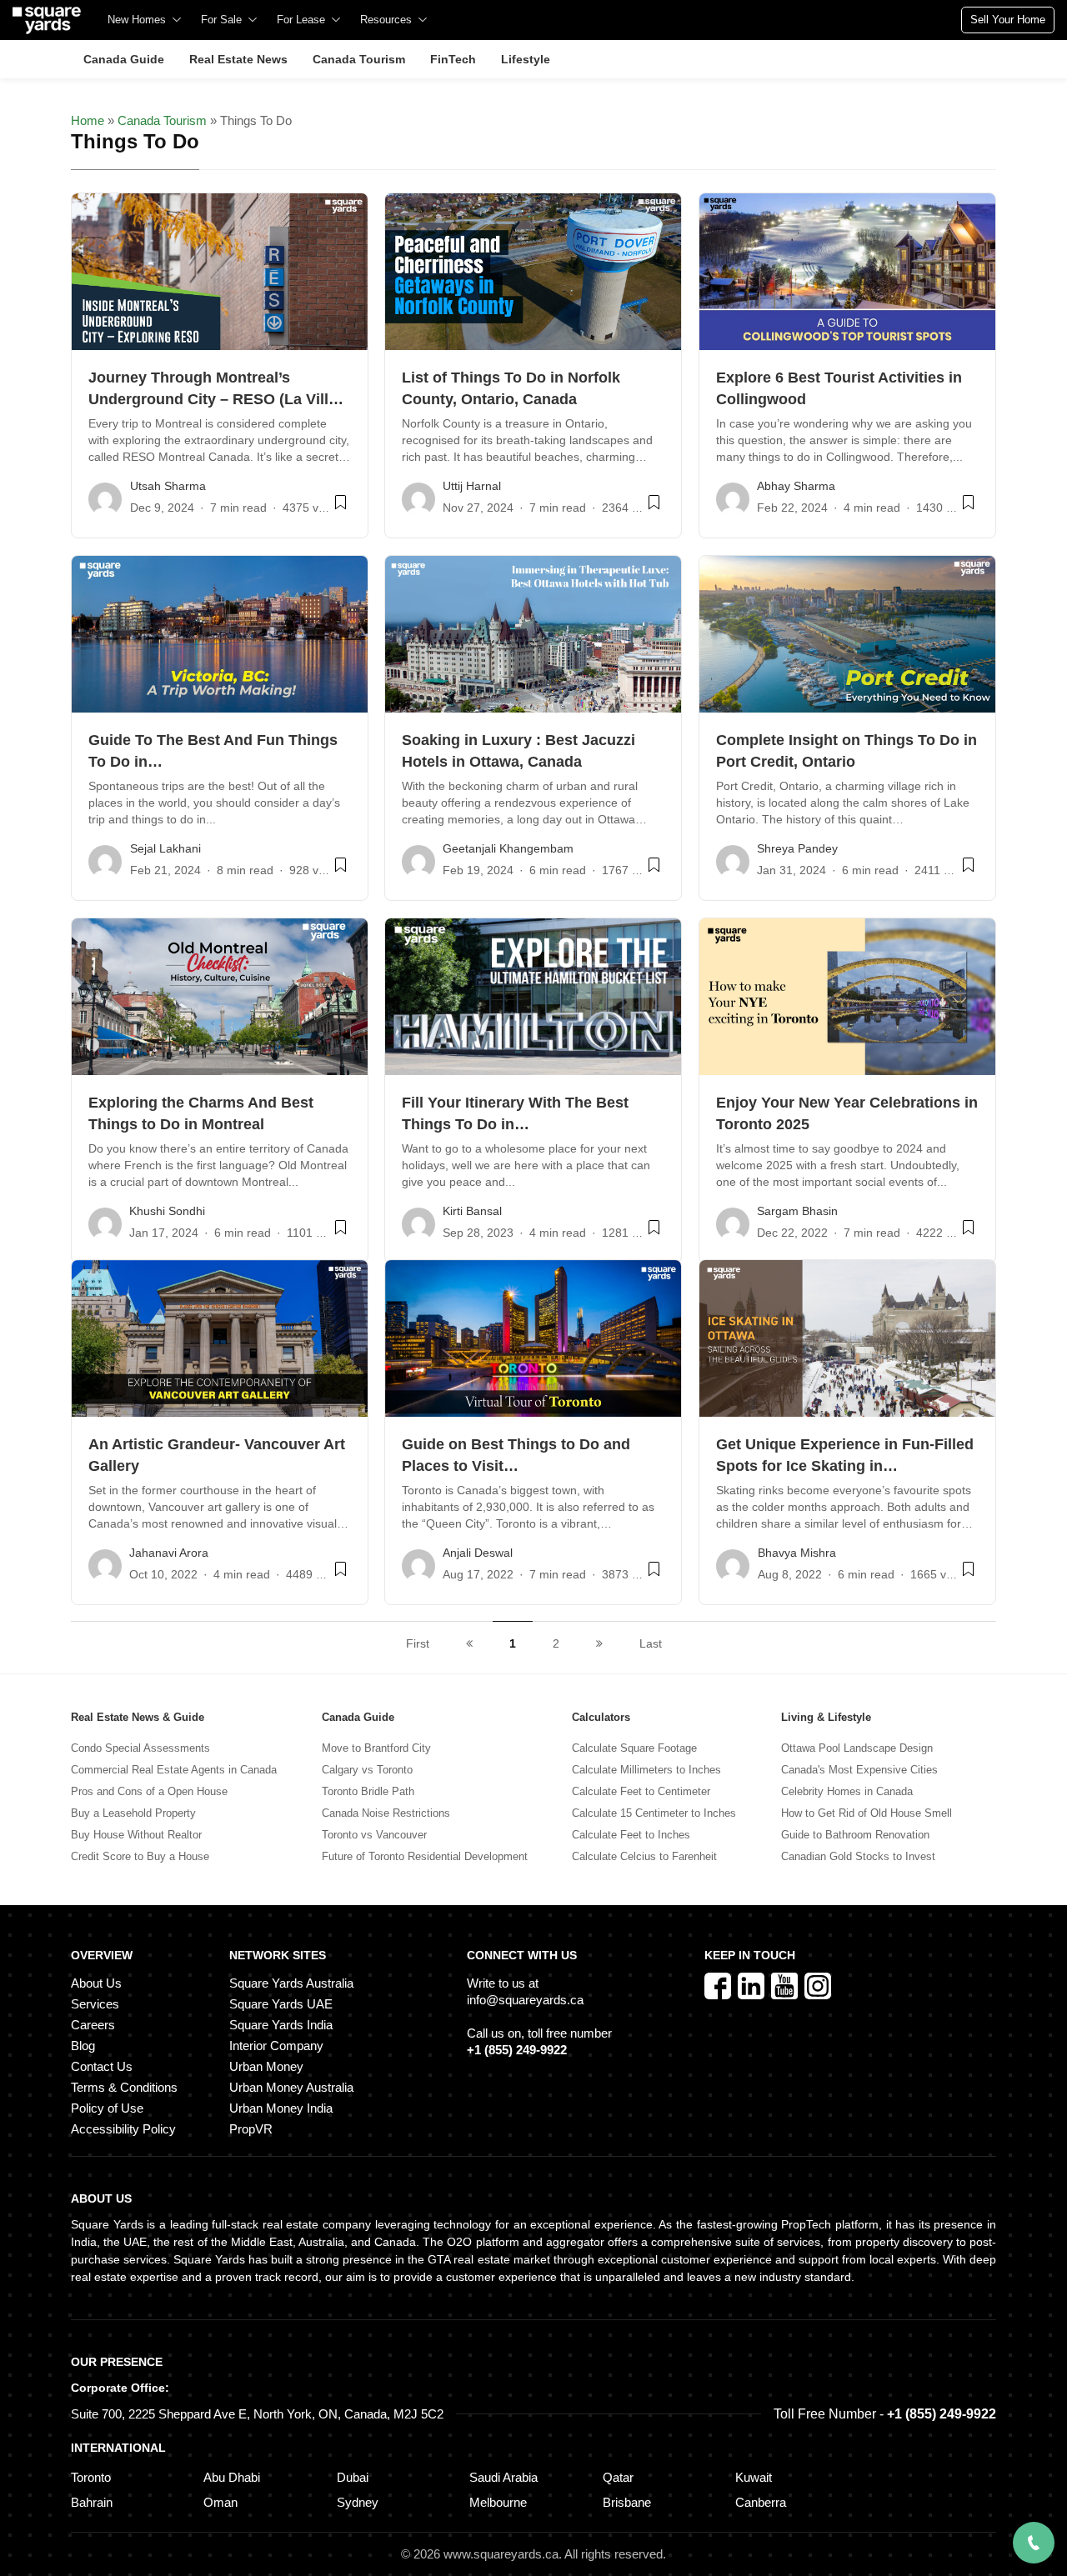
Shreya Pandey (797, 848)
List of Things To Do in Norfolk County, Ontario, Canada (511, 388)
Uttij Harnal (472, 486)
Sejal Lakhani (165, 848)
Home (88, 120)
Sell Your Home (1008, 20)
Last (651, 1643)
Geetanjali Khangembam (508, 848)
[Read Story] (341, 509)
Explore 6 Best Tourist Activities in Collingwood (839, 388)
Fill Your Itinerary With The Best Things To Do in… (515, 1113)
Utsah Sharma (168, 486)
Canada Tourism (162, 120)
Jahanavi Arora (169, 1553)
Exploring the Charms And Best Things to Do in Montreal (201, 1113)
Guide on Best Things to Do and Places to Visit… (516, 1455)
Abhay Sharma (796, 486)
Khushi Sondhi (167, 1211)
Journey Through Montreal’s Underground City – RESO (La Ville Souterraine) (213, 390)
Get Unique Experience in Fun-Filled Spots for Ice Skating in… (845, 1455)
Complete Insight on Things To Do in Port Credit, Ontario (847, 751)
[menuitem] (144, 20)
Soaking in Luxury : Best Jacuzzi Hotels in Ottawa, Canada (518, 751)
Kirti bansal (472, 1211)
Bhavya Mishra (797, 1553)
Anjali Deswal (478, 1553)
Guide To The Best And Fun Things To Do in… (213, 751)
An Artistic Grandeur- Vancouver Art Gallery (217, 1455)
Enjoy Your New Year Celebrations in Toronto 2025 (847, 1113)
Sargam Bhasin (797, 1211)
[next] (599, 1643)
